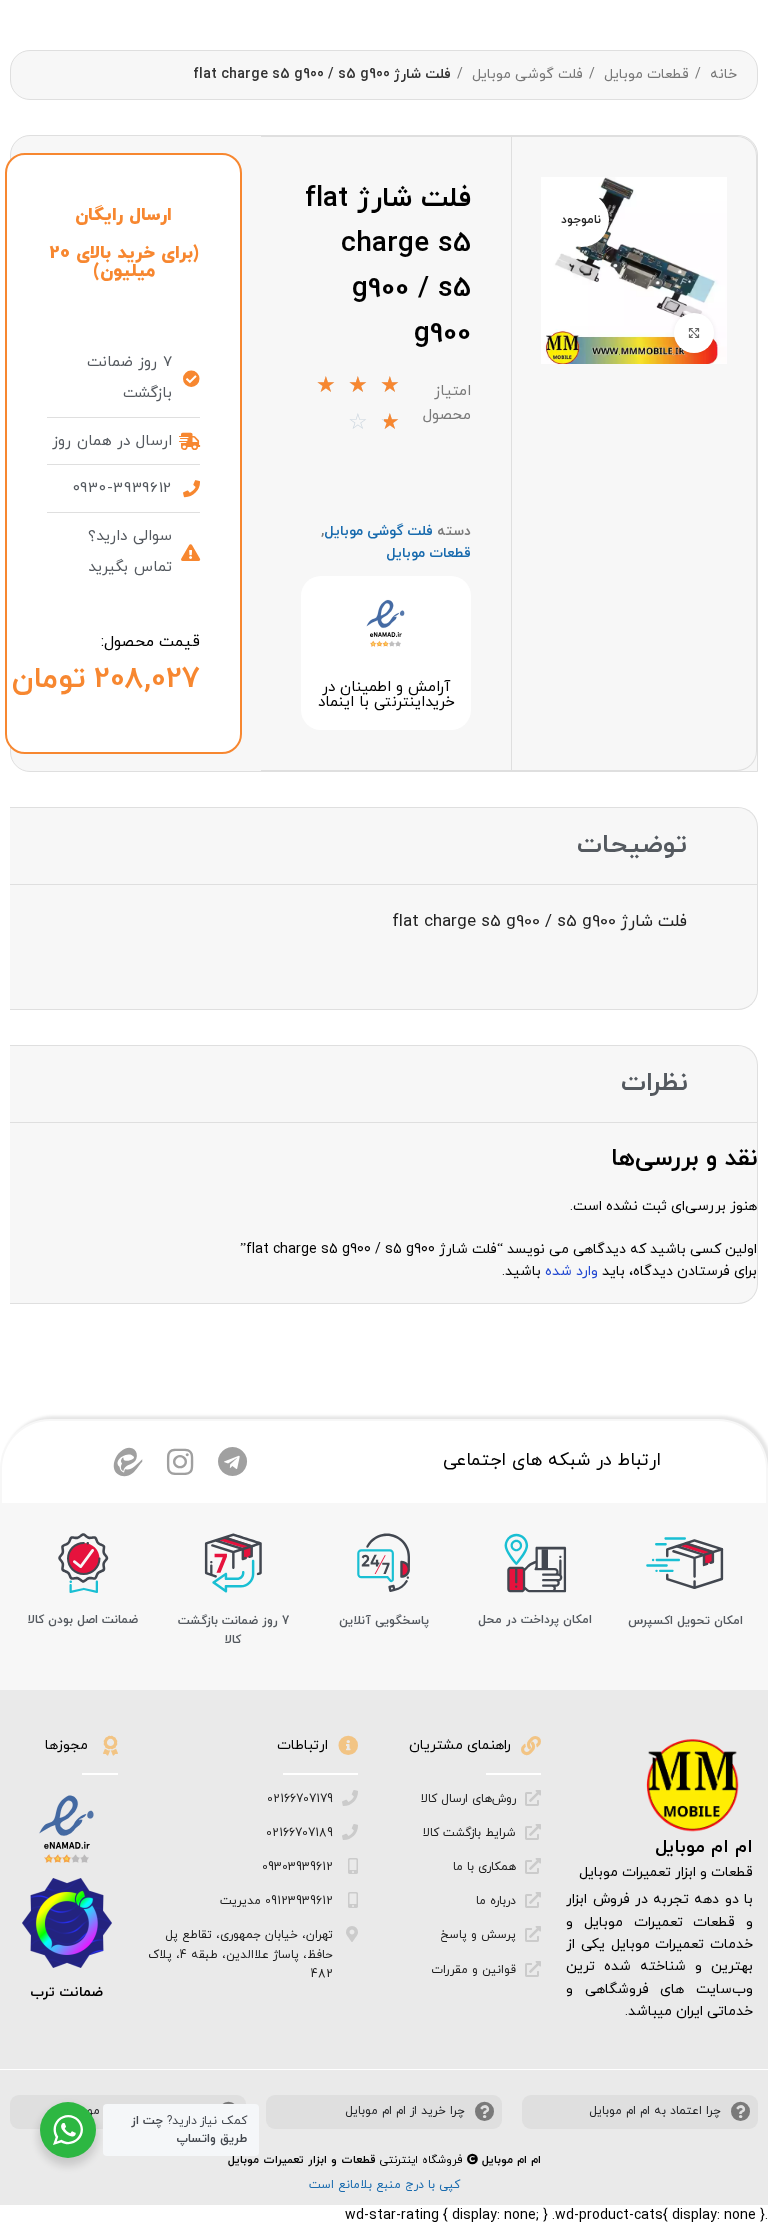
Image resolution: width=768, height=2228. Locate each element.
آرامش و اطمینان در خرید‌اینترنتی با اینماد (386, 695)
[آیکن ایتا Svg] (128, 1462)
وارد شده (571, 1271)
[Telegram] (232, 1462)
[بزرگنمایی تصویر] (694, 333)
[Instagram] (180, 1462)
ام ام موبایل (704, 1847)
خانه (721, 74)
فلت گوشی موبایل (525, 74)
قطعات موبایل (644, 74)
